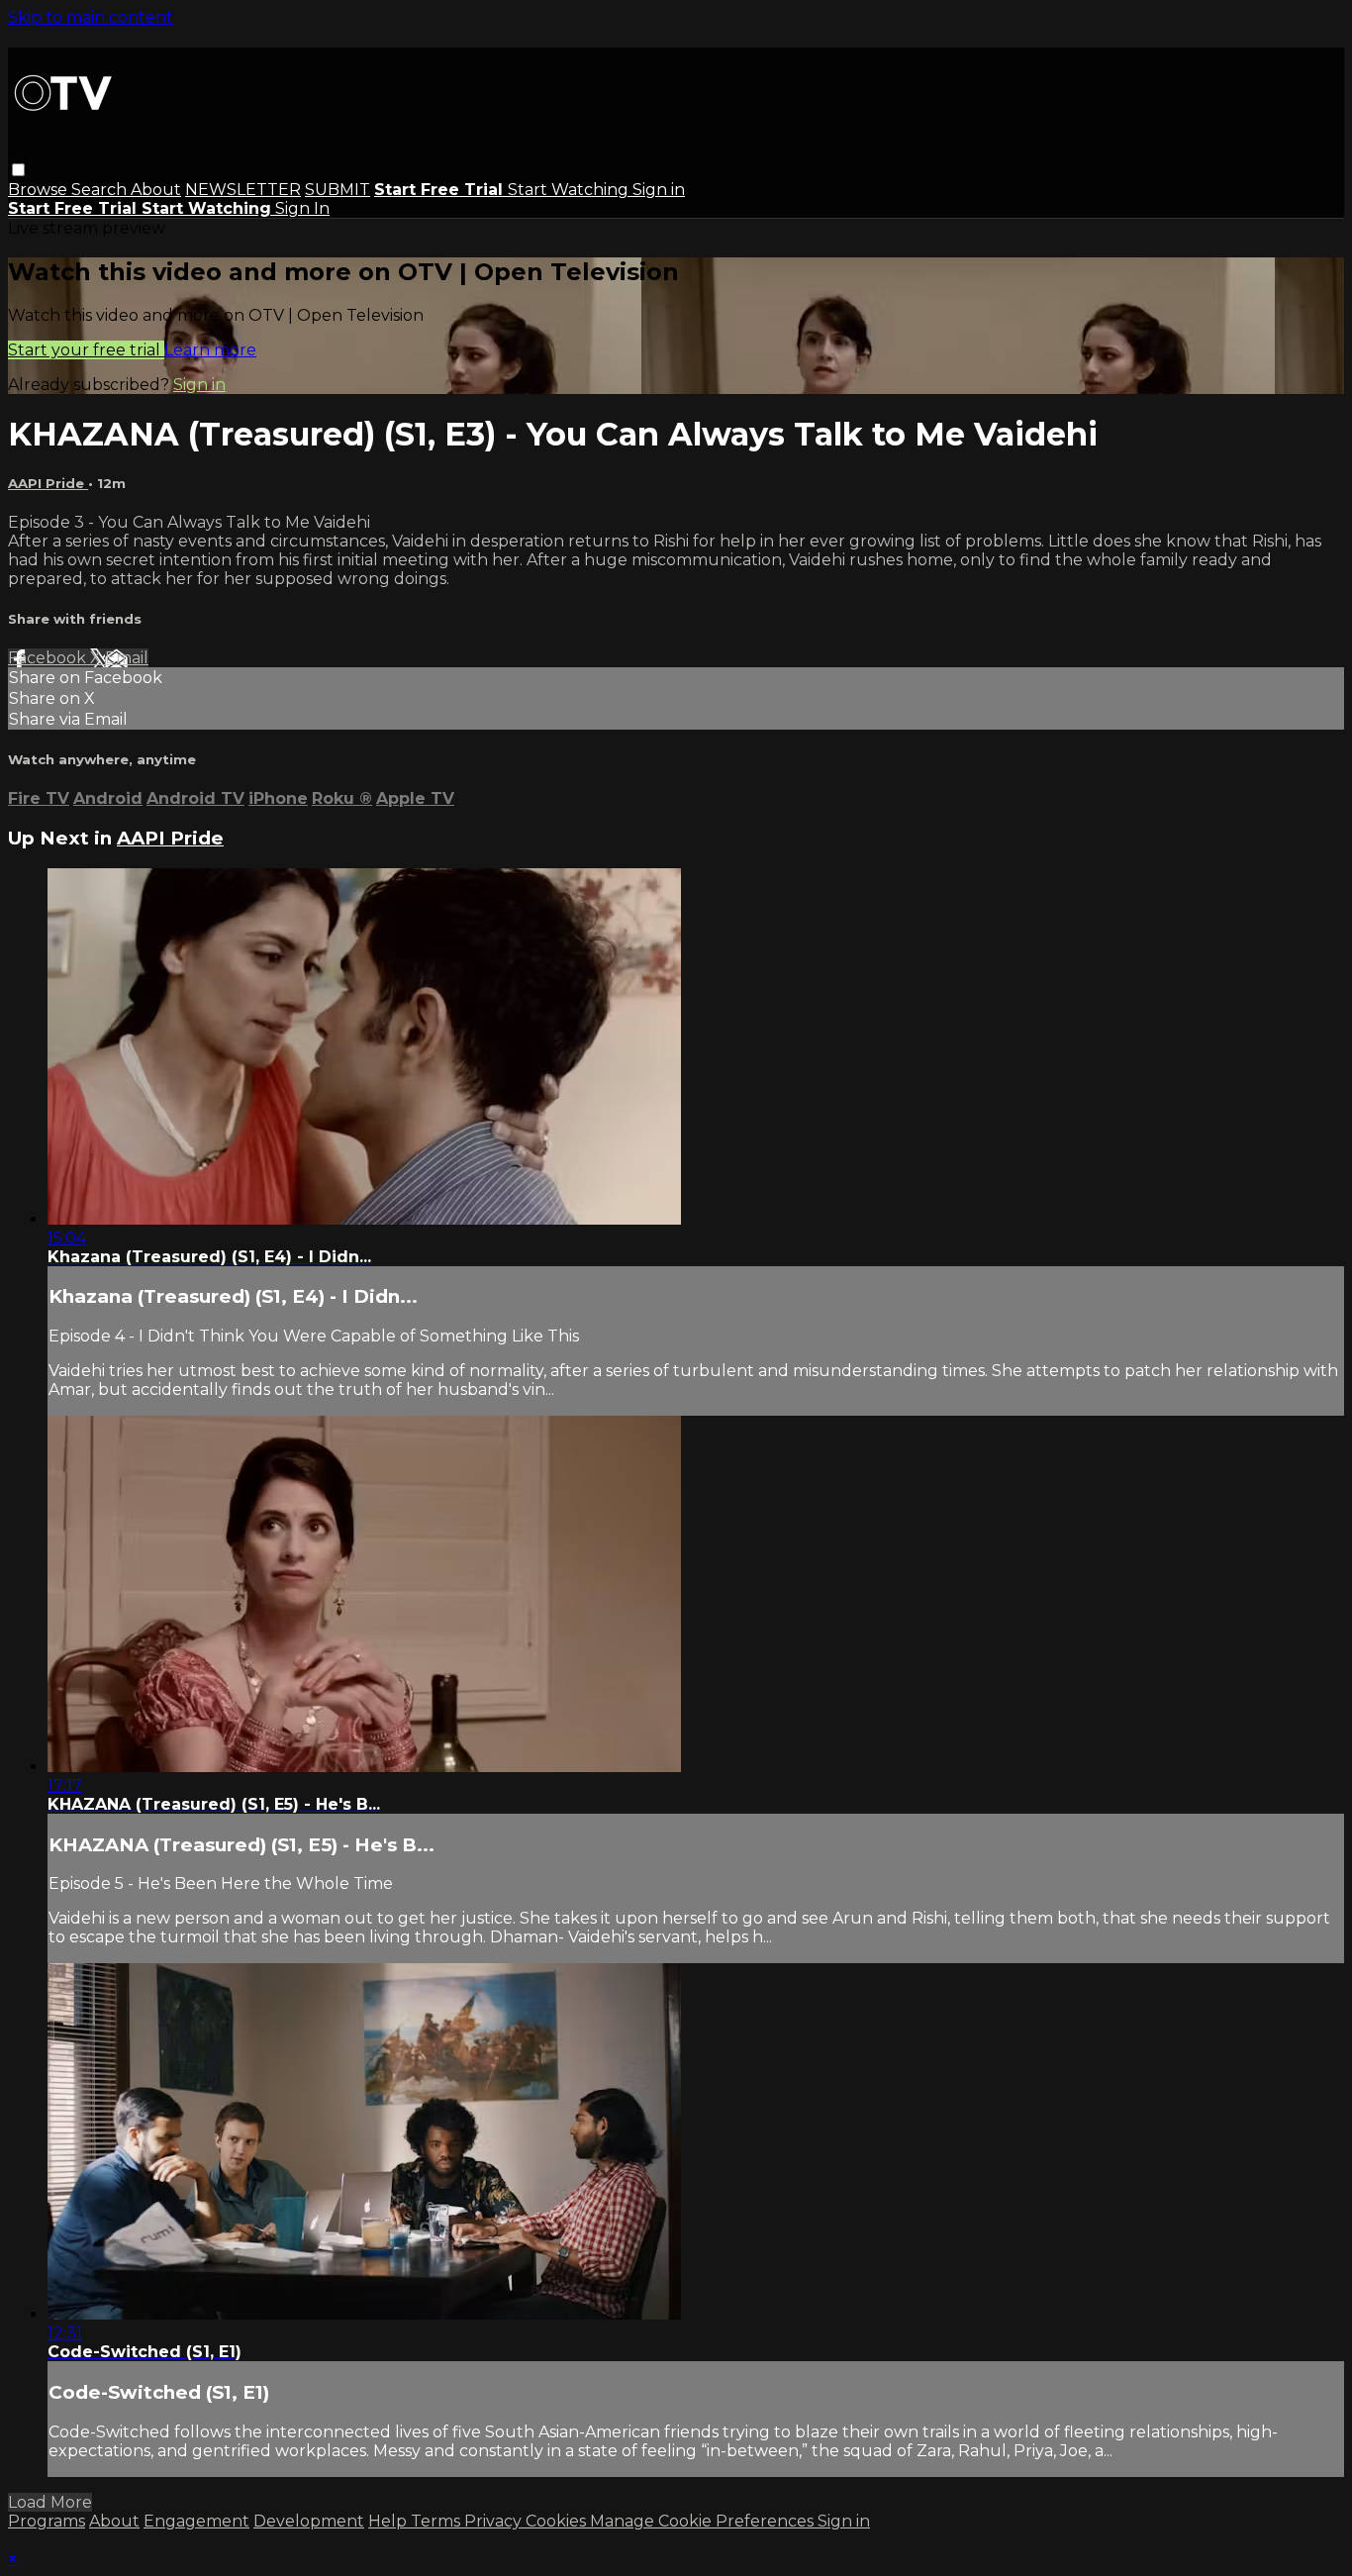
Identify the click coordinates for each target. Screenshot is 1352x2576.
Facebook (49, 658)
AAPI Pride (48, 483)
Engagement (196, 2521)
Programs (47, 2521)
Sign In (302, 208)
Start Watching (570, 190)
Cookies (558, 2521)
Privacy (495, 2521)
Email (127, 658)
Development (309, 2521)
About (156, 190)
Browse (40, 190)
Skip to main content (91, 17)
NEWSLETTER (243, 190)
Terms (437, 2521)
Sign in (659, 190)
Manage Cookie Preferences (704, 2521)
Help (389, 2521)
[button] (18, 170)
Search (101, 190)
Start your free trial (86, 350)
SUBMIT (338, 190)
